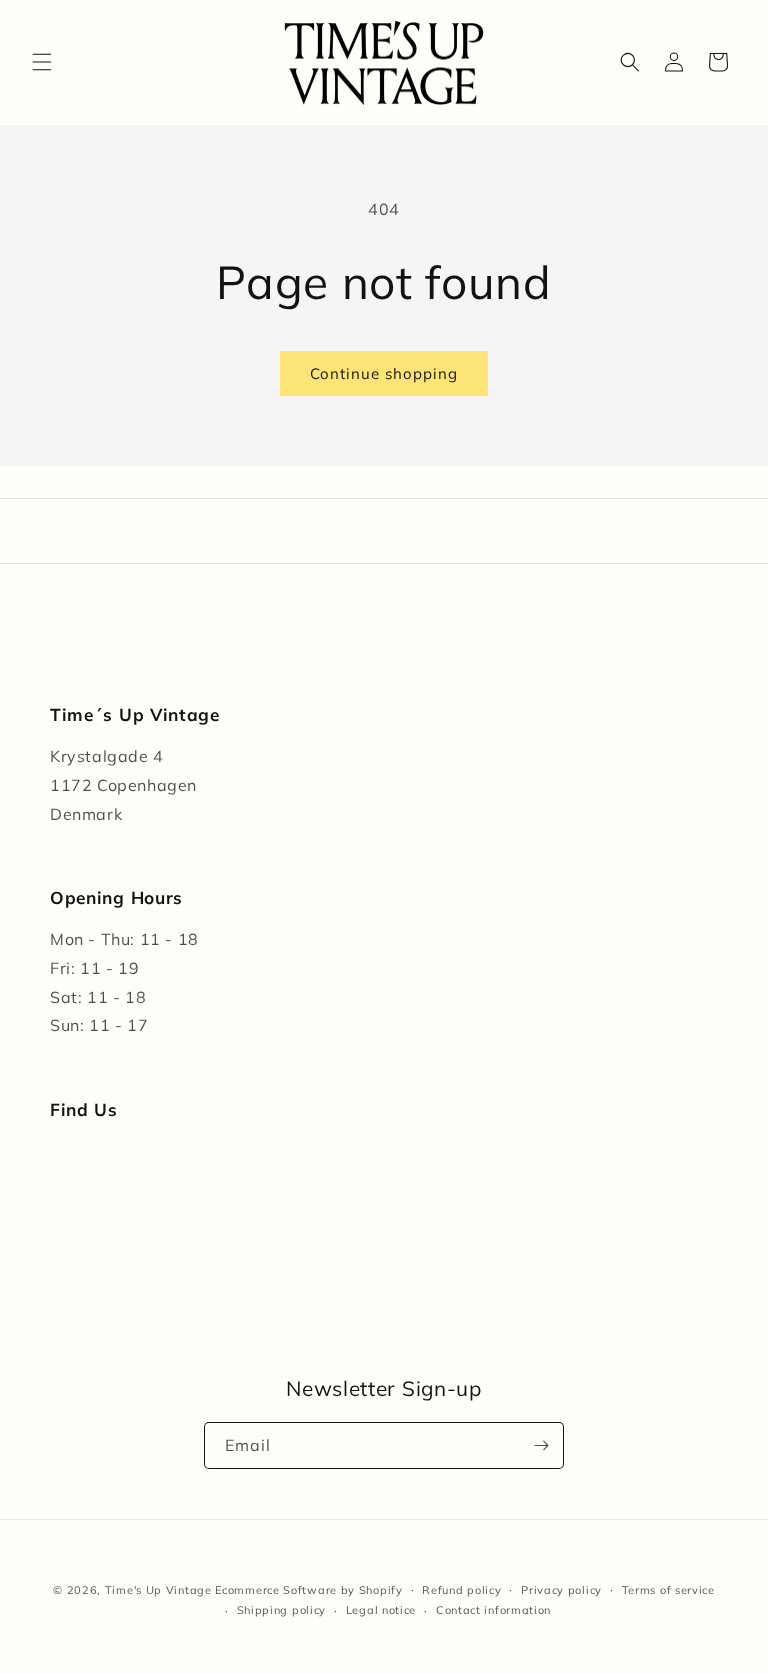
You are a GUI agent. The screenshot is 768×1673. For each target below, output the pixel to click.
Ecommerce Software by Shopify (308, 1590)
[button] (42, 62)
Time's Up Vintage (158, 1590)
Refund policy (461, 1590)
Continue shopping (384, 373)
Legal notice (381, 1610)
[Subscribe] (541, 1445)
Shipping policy (282, 1610)
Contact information (493, 1610)
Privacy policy (561, 1590)
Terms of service (668, 1590)
